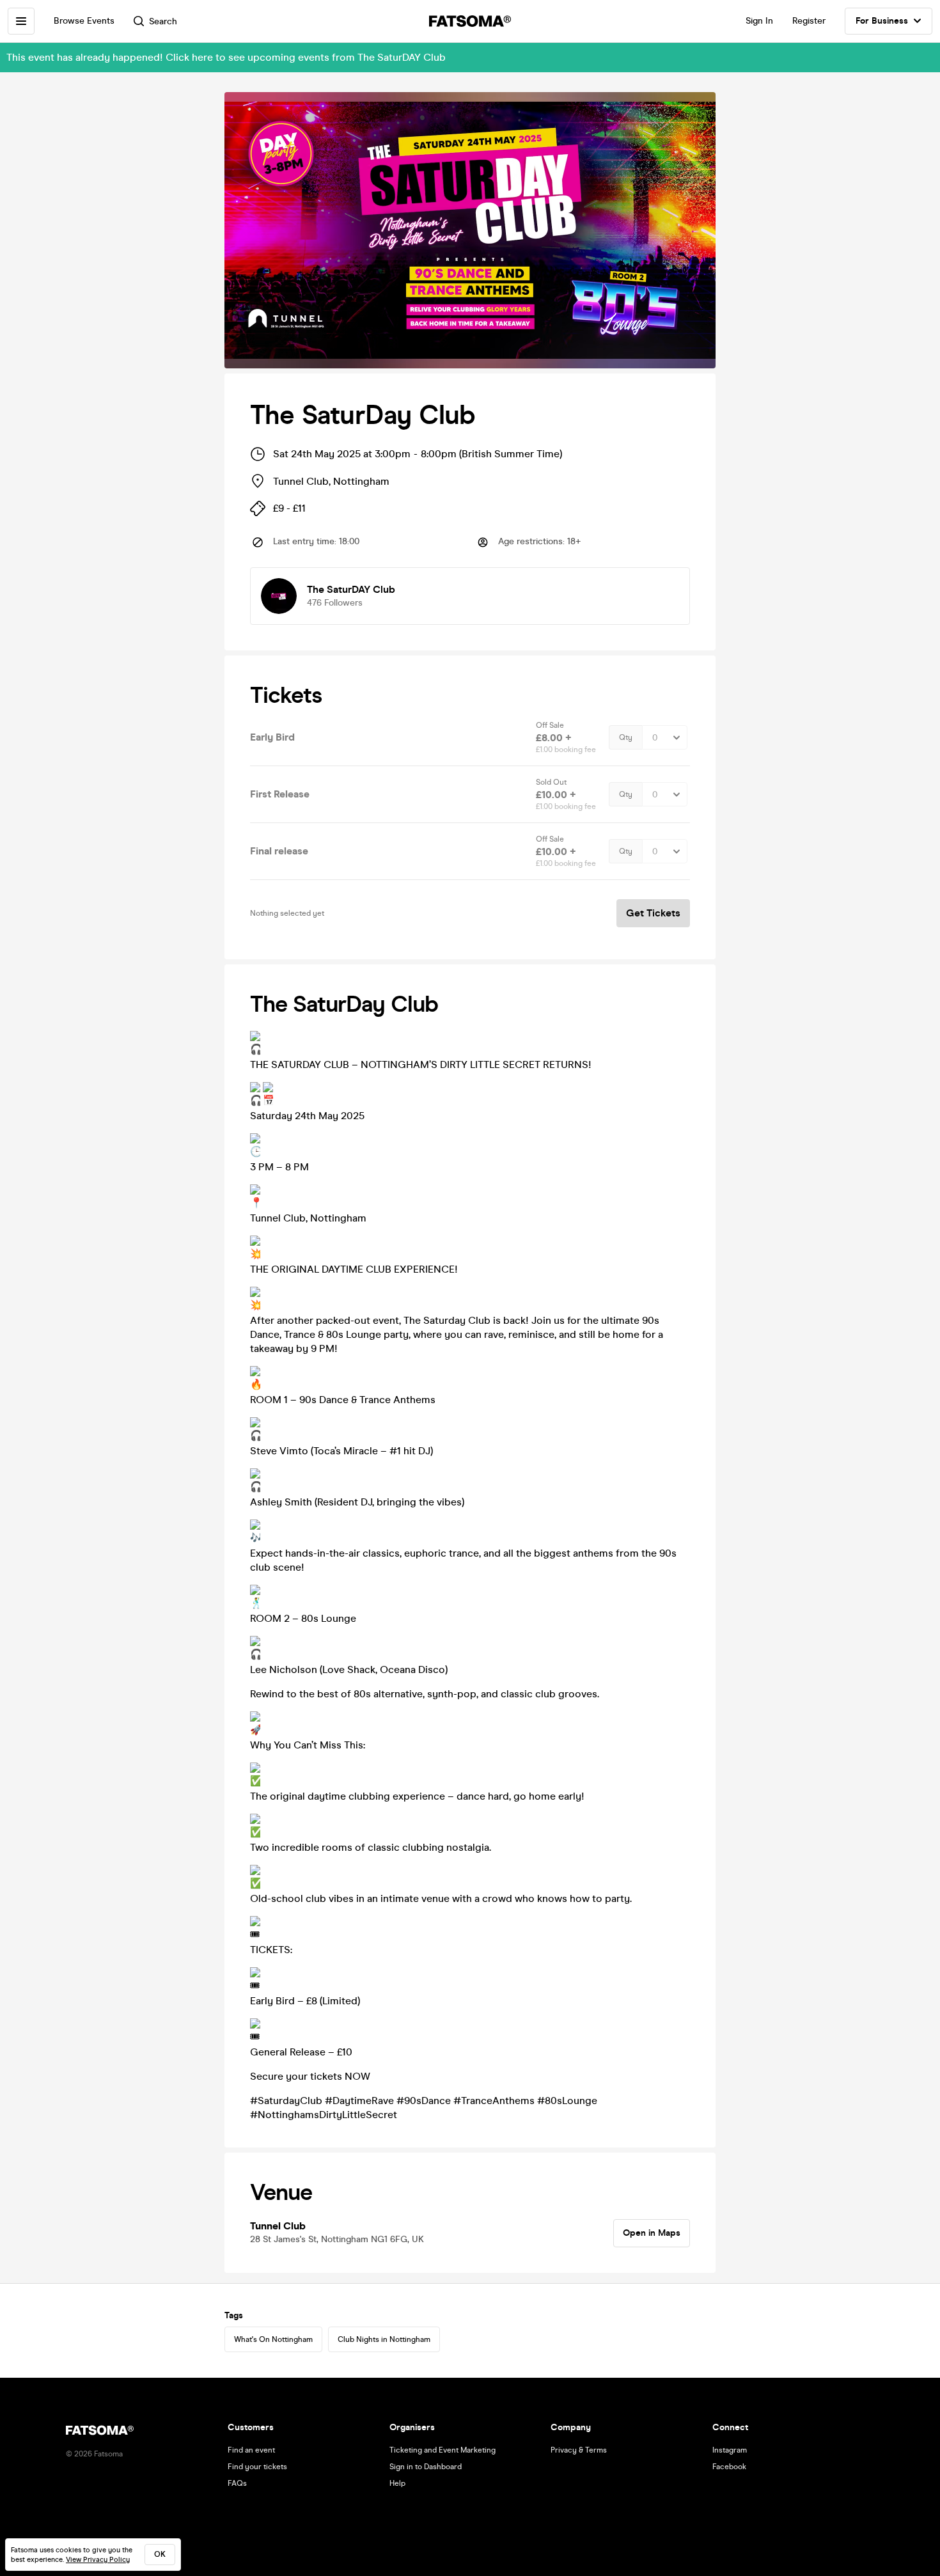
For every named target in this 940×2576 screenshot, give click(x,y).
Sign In (759, 21)
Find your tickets (257, 2467)
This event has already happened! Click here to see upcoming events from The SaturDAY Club (226, 57)
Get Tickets (653, 913)
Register (809, 21)
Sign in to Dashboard (426, 2467)
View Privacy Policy (98, 2560)
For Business (882, 21)
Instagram (730, 2450)
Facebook (729, 2467)
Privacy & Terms (579, 2450)
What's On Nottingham (273, 2339)
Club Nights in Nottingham (384, 2339)
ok (160, 2554)
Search (163, 21)
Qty (626, 737)
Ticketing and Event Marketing (443, 2450)
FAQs (237, 2483)
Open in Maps (652, 2233)
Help (397, 2483)
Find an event (251, 2450)
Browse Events (84, 21)
